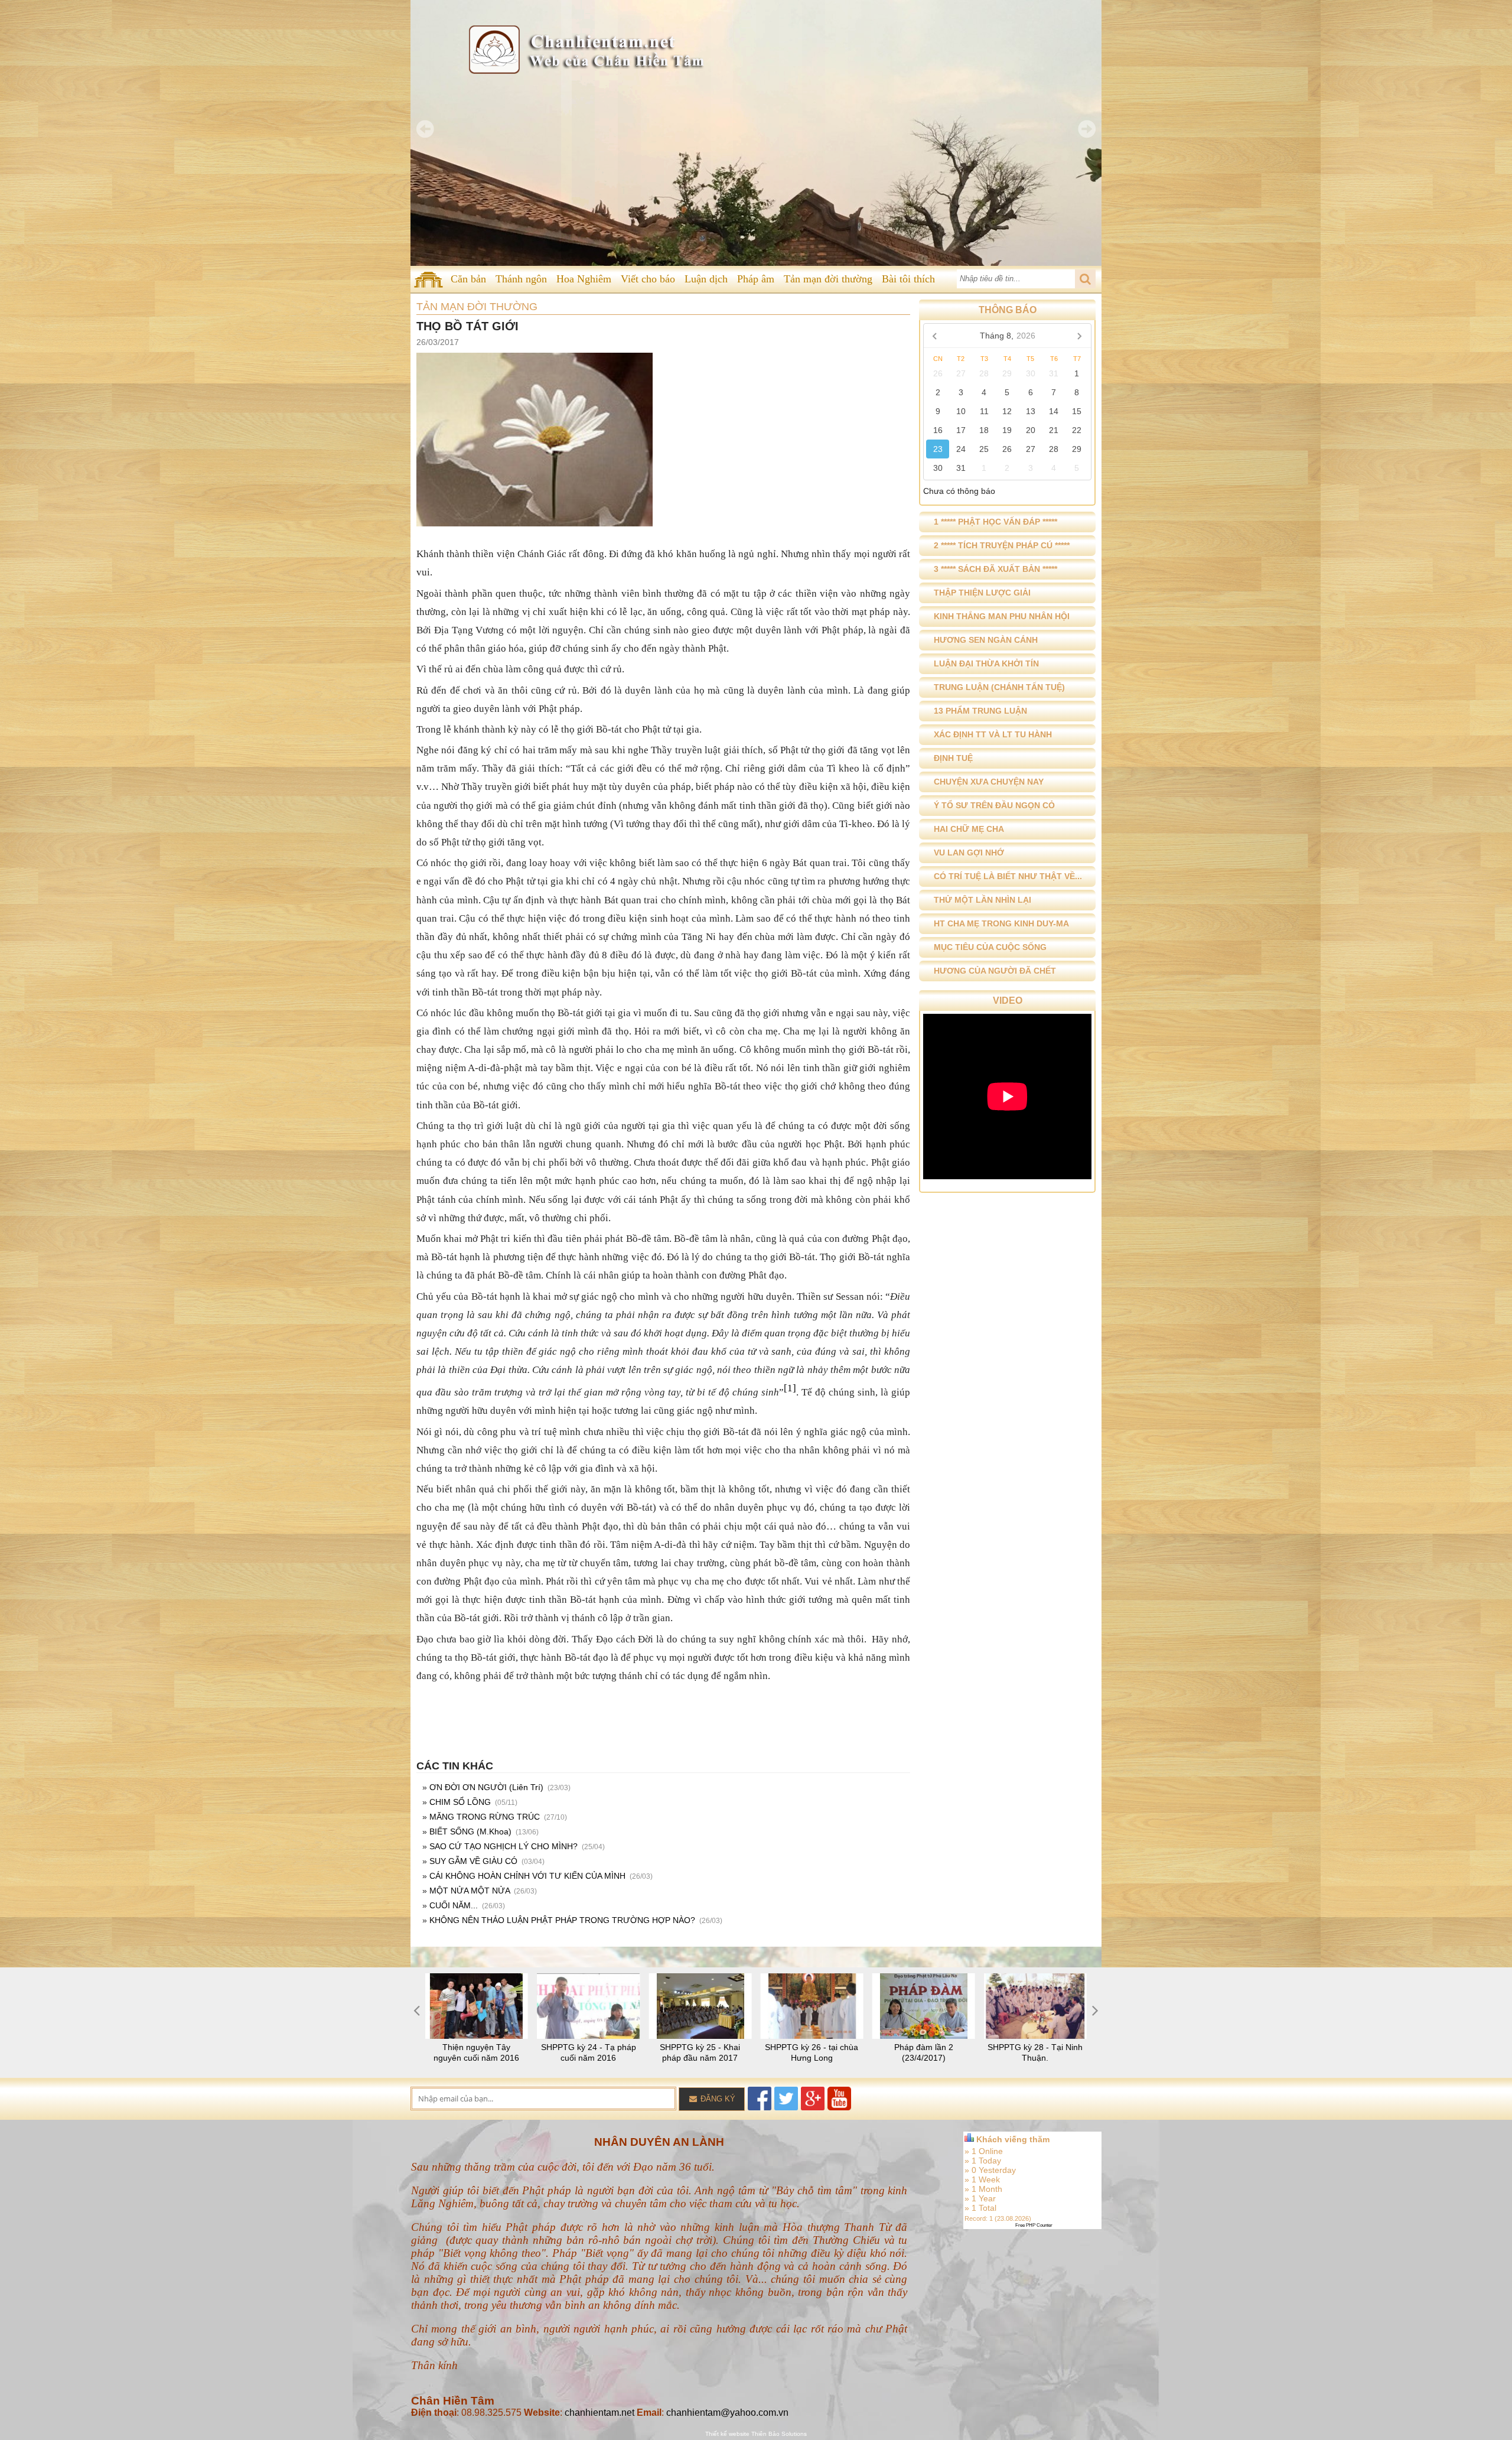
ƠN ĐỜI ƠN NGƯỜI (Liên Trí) (486, 1787)
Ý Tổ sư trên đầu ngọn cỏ (994, 805)
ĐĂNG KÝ (717, 2099)
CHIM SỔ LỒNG (460, 1802)
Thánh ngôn (521, 279)
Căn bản (468, 279)
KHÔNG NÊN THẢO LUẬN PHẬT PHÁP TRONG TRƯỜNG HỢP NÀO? (562, 1920)
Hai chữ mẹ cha (969, 829)
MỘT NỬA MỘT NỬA (470, 1891)
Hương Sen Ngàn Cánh (986, 640)
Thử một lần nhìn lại (983, 900)
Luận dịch (706, 279)
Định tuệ (953, 758)
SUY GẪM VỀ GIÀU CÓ (473, 1861)
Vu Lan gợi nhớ (969, 853)
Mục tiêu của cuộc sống (990, 947)
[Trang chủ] (428, 279)
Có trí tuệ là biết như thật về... (1008, 876)
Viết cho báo (648, 279)
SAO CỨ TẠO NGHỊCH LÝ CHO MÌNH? (504, 1846)
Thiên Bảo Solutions (779, 2434)
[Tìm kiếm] (1085, 279)
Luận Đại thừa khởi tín (986, 663)
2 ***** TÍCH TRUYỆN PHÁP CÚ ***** (1002, 545)
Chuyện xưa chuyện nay (989, 782)
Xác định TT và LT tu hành (993, 734)
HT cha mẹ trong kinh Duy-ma (1001, 923)
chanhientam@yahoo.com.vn (727, 2413)
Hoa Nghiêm (584, 279)
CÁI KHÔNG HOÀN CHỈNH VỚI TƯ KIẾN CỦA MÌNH (527, 1876)
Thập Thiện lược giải (982, 593)
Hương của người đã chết (995, 971)
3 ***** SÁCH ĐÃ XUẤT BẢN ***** (995, 569)
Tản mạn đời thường (828, 279)
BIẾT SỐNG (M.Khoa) (470, 1831)
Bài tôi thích (908, 279)
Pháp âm (756, 279)
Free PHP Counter (1034, 2225)
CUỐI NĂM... (454, 1905)
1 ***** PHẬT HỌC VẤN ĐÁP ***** (995, 522)
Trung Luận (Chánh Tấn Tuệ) (999, 687)
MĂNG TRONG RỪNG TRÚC (485, 1817)
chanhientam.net (599, 2413)
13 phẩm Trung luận (980, 711)
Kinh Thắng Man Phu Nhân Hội (1002, 616)
